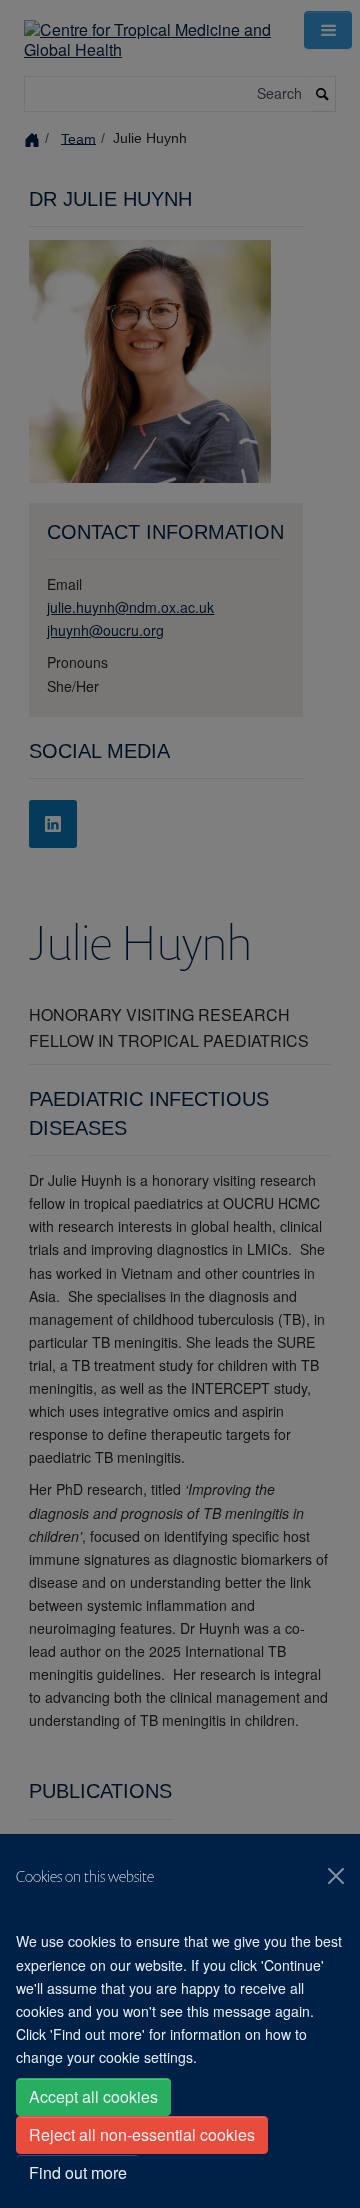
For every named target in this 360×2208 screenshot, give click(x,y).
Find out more (78, 2172)
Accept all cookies (93, 2096)
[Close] (336, 1876)
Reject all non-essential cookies (142, 2134)
